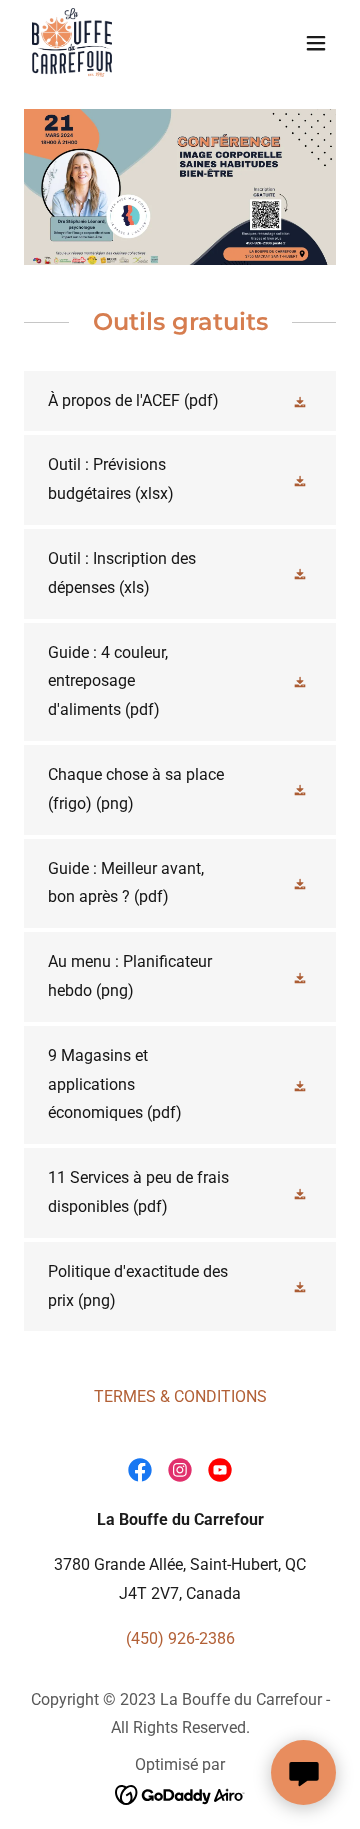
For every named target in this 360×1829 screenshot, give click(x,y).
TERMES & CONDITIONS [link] (180, 1396)
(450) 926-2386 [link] (180, 1638)
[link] (72, 42)
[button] (316, 43)
